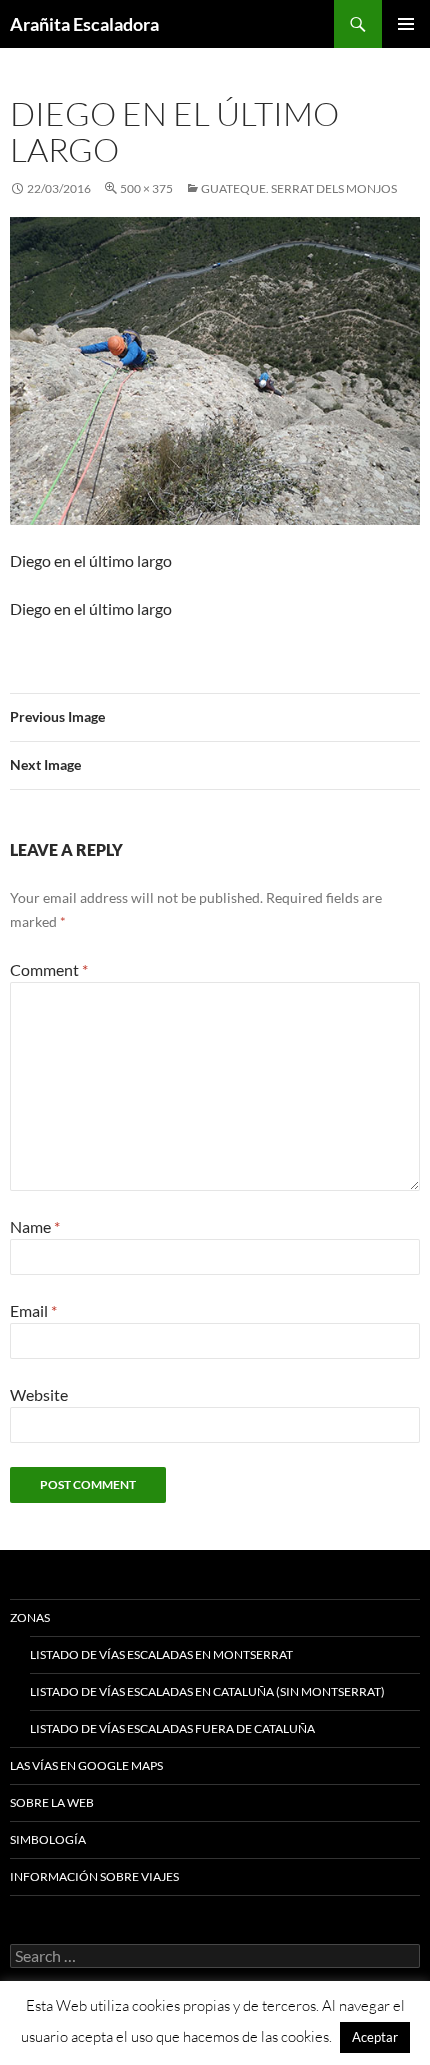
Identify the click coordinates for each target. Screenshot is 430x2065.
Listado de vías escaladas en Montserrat (161, 1654)
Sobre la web (52, 1802)
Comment (49, 969)
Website (39, 1394)
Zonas (30, 1617)
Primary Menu (406, 24)
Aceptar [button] (375, 2037)
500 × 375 (146, 188)
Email (33, 1310)
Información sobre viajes (94, 1876)
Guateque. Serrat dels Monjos (299, 188)
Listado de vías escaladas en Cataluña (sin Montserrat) (207, 1691)
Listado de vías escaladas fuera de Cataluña (172, 1728)
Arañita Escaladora (84, 24)
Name (35, 1226)
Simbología (48, 1839)
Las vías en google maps (86, 1765)
